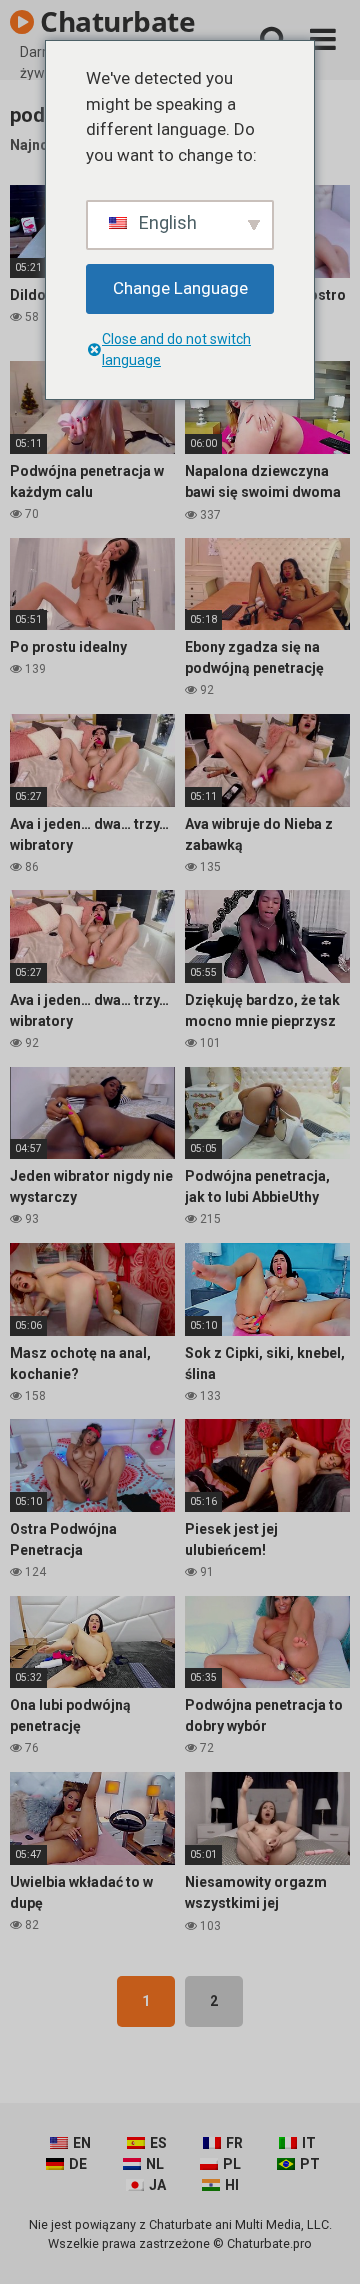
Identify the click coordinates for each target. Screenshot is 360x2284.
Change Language (180, 288)
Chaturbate (115, 21)
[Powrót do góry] (323, 2243)
